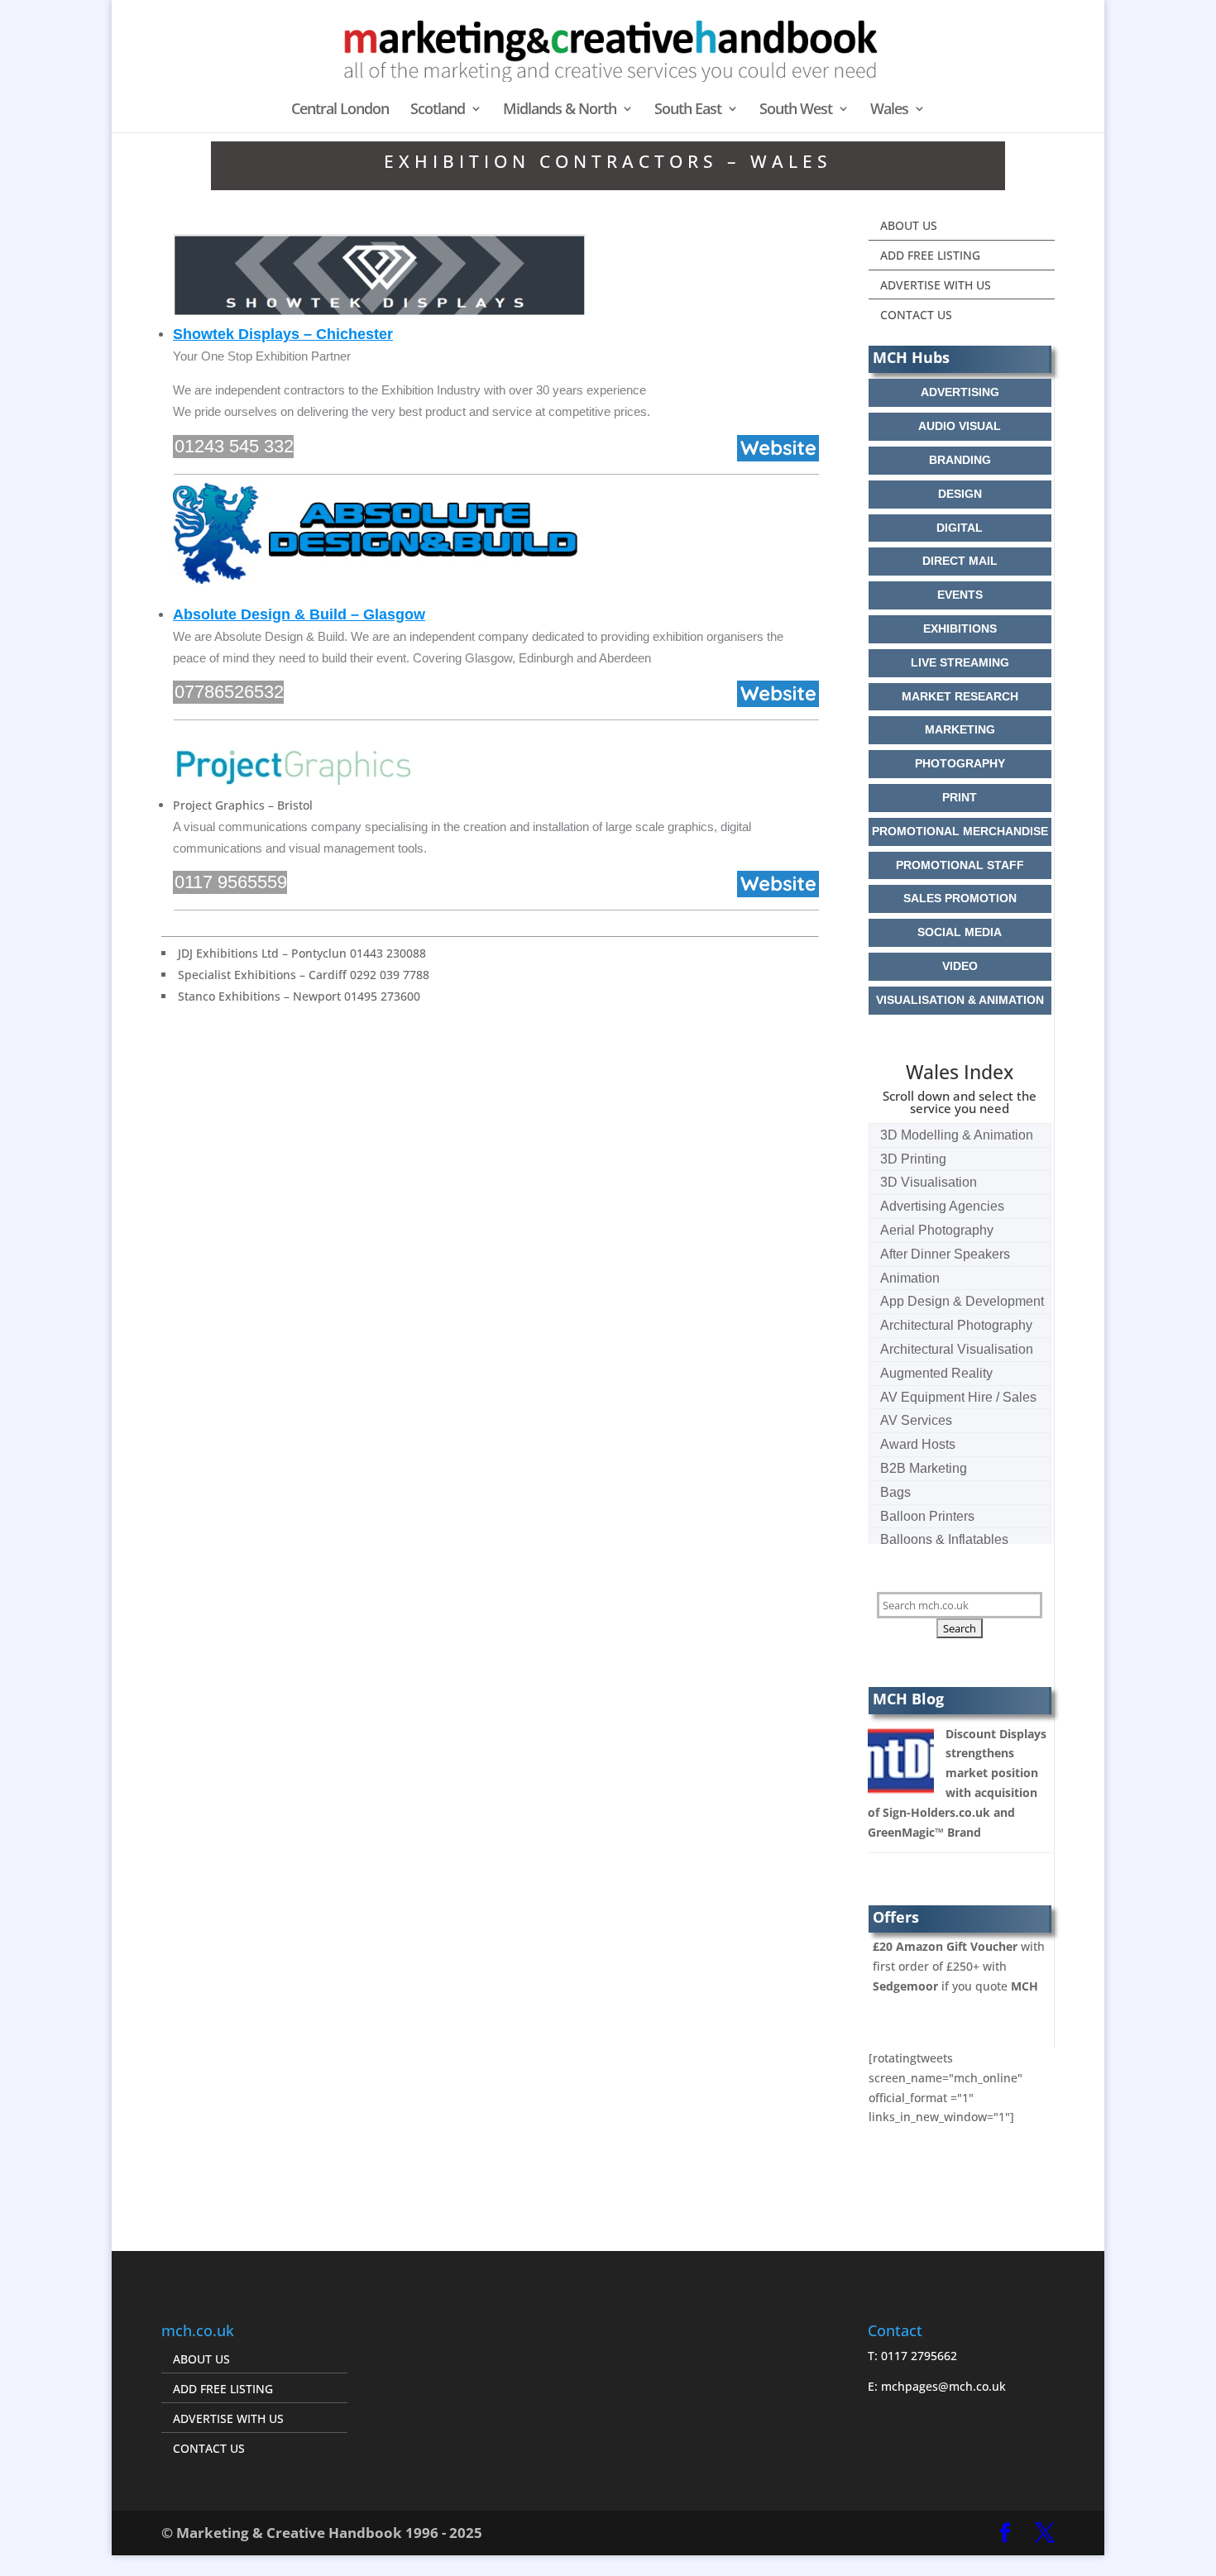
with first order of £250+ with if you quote (959, 1966)
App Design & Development (962, 1301)
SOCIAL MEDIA (960, 932)
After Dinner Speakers (945, 1254)
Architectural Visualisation (957, 1349)
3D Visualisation (929, 1182)
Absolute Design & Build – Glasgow (299, 614)
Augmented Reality (936, 1373)
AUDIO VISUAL (960, 426)
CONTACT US (916, 315)
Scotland (438, 110)
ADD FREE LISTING (930, 255)
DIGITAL (960, 528)
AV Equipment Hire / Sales (958, 1397)
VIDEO (960, 966)
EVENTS (960, 595)
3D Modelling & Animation (957, 1135)
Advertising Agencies (942, 1206)
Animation (910, 1278)
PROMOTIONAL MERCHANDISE (960, 831)
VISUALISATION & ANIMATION (960, 1000)
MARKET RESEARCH (960, 696)
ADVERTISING (960, 392)
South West (796, 110)
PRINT (960, 797)
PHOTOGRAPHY (960, 763)
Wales (889, 110)
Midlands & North (560, 110)
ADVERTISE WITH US (936, 285)
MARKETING (960, 729)
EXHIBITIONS (960, 628)
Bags (895, 1492)
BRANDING (960, 460)
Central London (340, 110)
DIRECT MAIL (960, 561)
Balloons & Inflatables (944, 1539)
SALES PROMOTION (960, 898)
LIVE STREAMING (960, 662)
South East (688, 110)
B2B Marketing (924, 1468)
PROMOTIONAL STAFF (960, 865)
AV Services (916, 1420)
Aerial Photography (937, 1230)
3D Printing (913, 1159)
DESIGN (960, 494)
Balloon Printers (927, 1516)
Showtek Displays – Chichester (283, 334)
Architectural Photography (956, 1325)
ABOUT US (909, 225)
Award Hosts (918, 1444)
